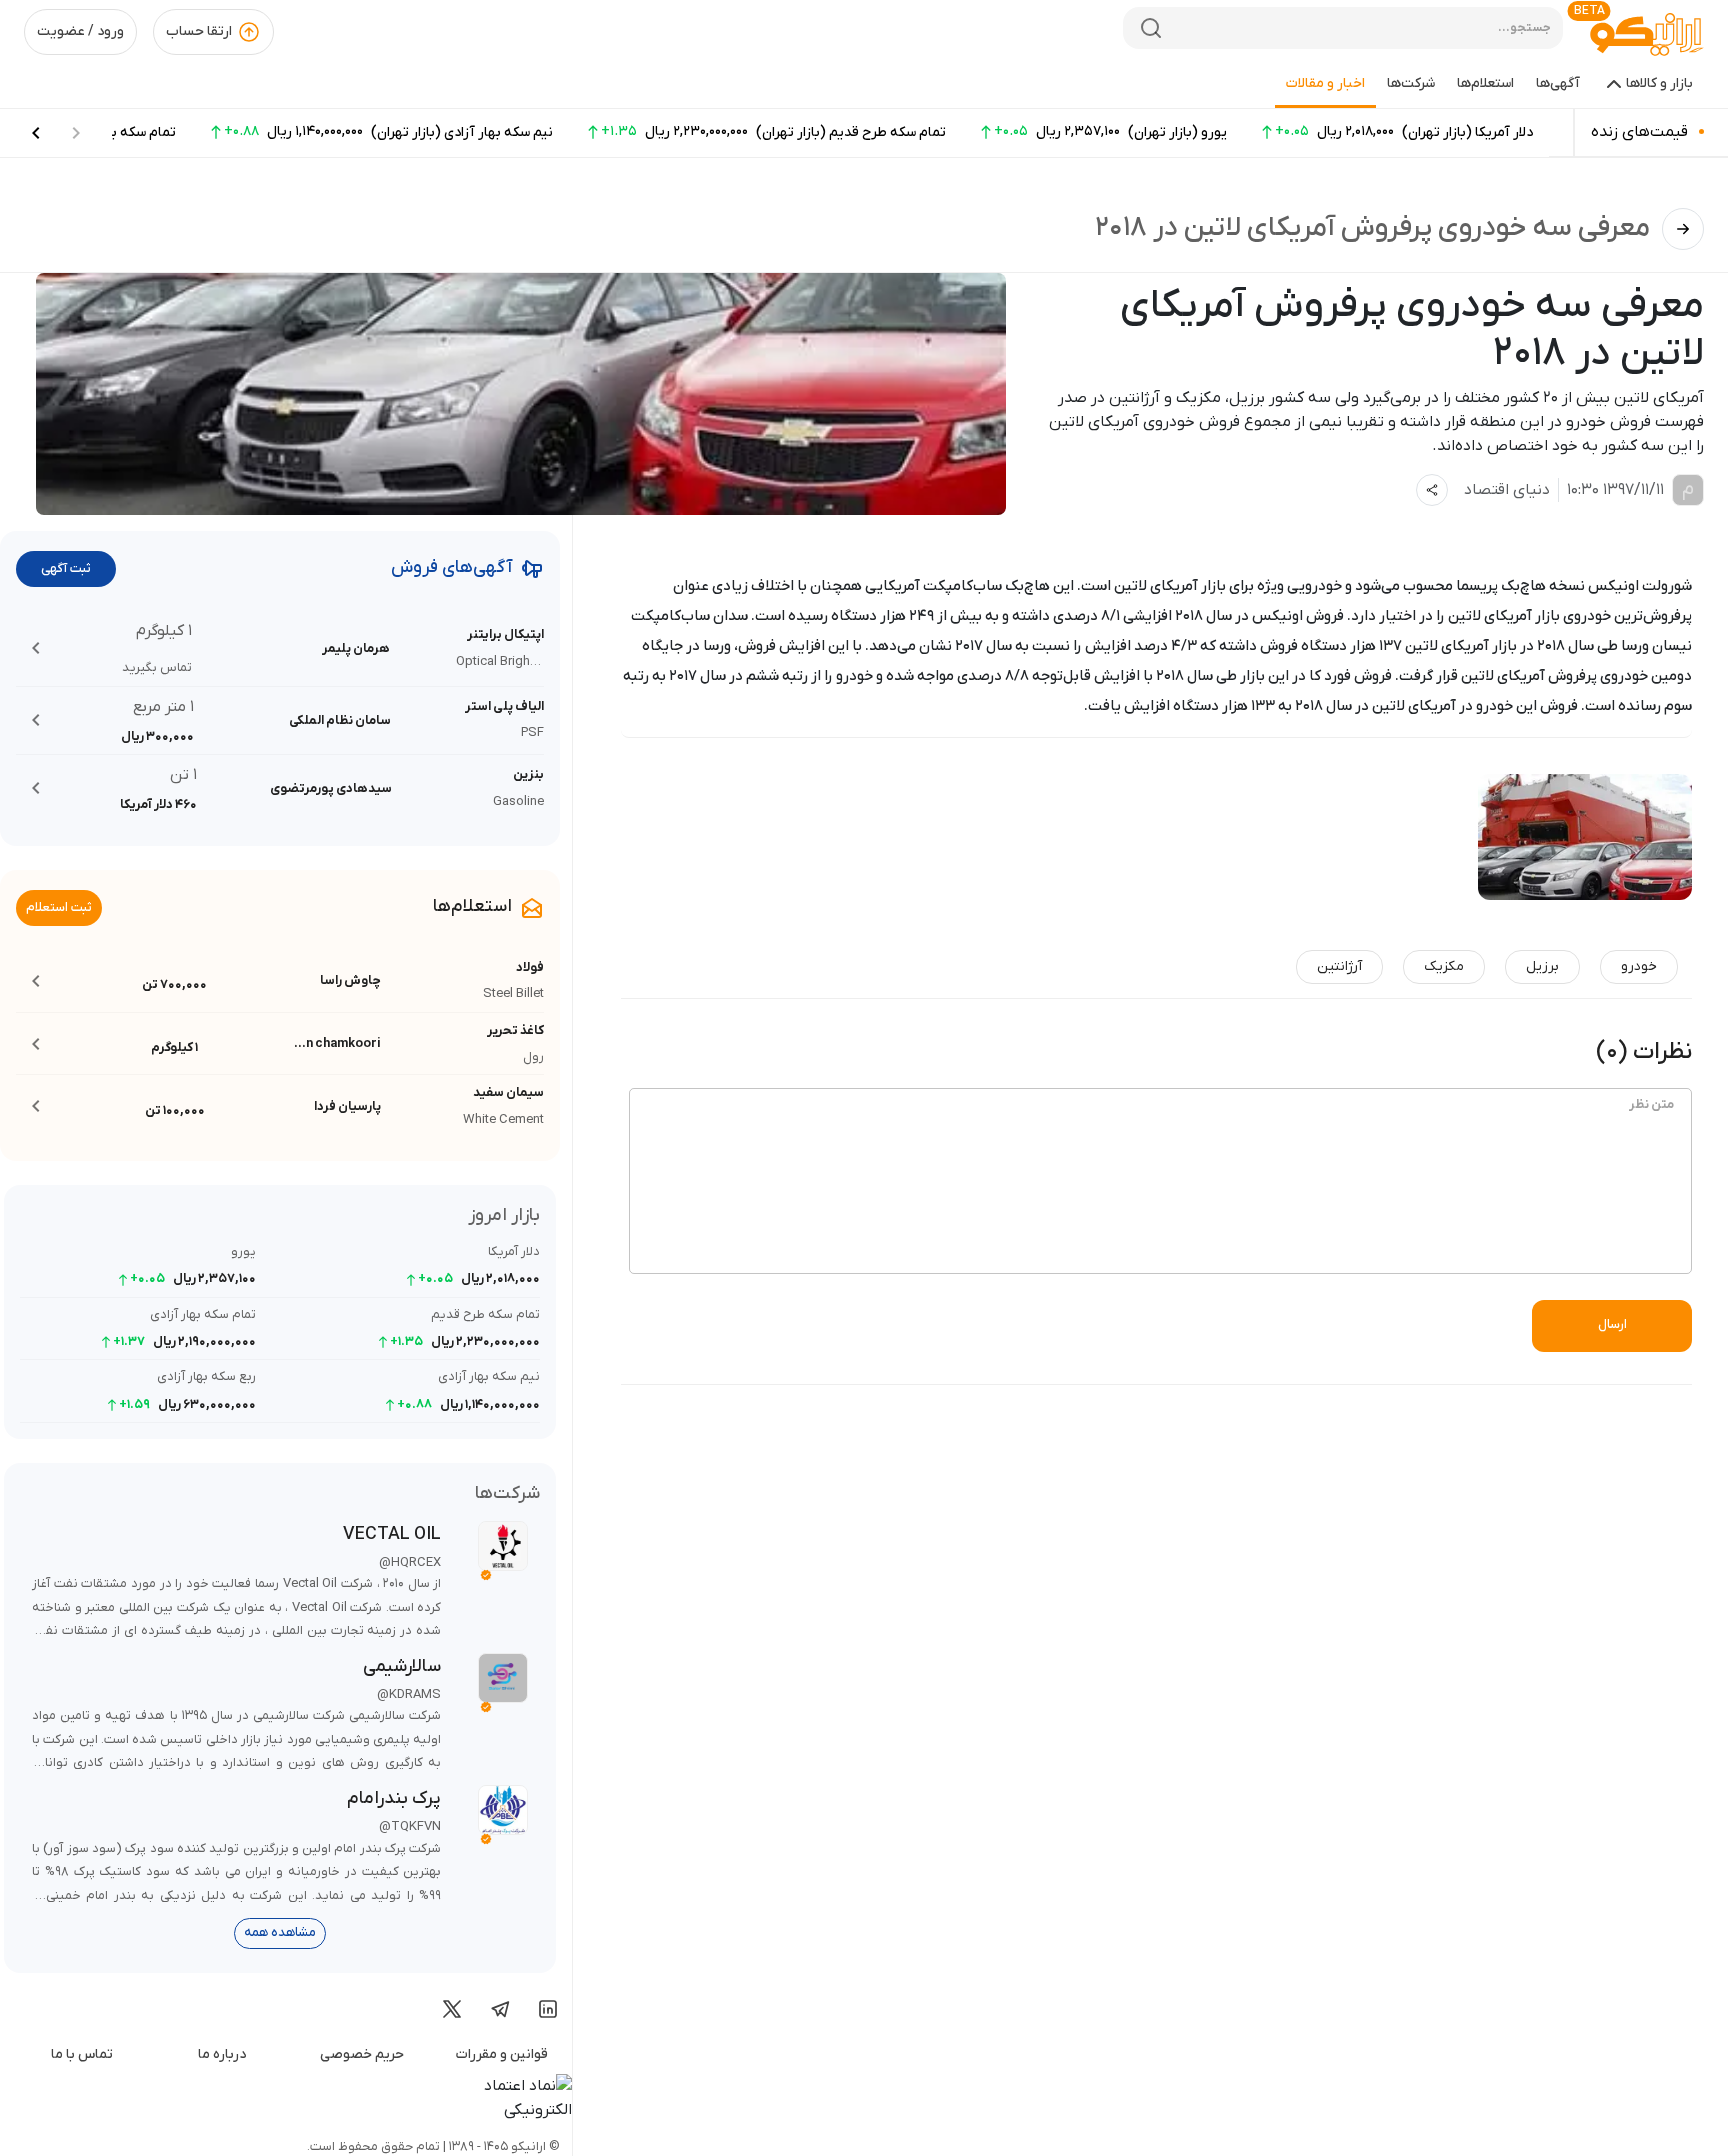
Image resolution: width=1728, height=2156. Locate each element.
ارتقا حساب (199, 31)
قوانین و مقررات (502, 2054)
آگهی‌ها (1558, 83)
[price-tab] (36, 133)
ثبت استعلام (59, 907)
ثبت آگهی (66, 568)
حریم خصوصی (362, 2054)
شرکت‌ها (1411, 83)
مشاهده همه (280, 1932)
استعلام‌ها (1485, 83)
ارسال (1612, 1324)
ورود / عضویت (80, 31)
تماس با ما (82, 2054)
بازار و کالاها (1659, 83)
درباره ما (222, 2054)
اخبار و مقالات (1325, 83)
